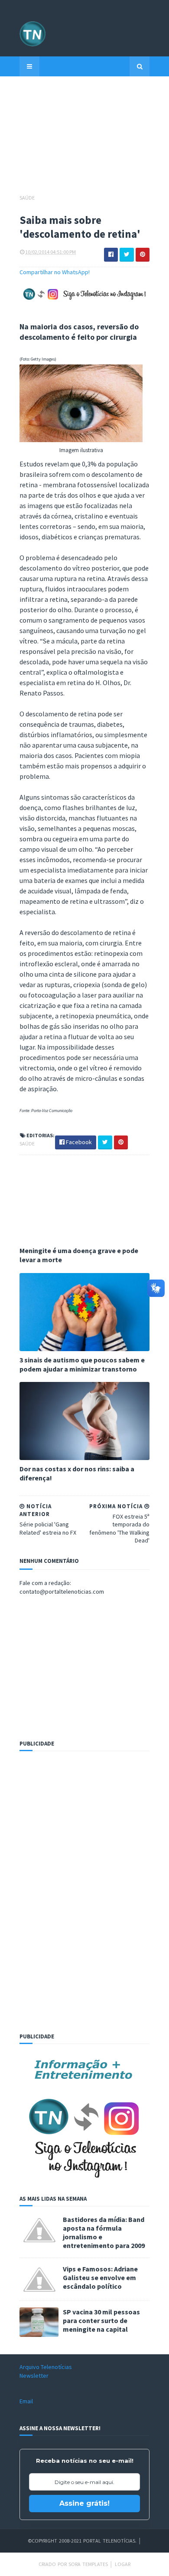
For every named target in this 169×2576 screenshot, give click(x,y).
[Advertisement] (84, 139)
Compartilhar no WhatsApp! (55, 272)
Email (26, 2401)
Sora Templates (88, 2564)
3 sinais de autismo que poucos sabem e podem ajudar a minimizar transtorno (82, 1364)
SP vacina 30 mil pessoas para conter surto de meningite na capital (101, 2320)
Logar (123, 2564)
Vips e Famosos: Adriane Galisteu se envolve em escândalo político (100, 2277)
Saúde (27, 198)
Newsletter (34, 2376)
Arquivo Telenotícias (46, 2367)
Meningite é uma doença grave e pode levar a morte (79, 1255)
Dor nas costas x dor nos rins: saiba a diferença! (77, 1473)
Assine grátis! (84, 2503)
